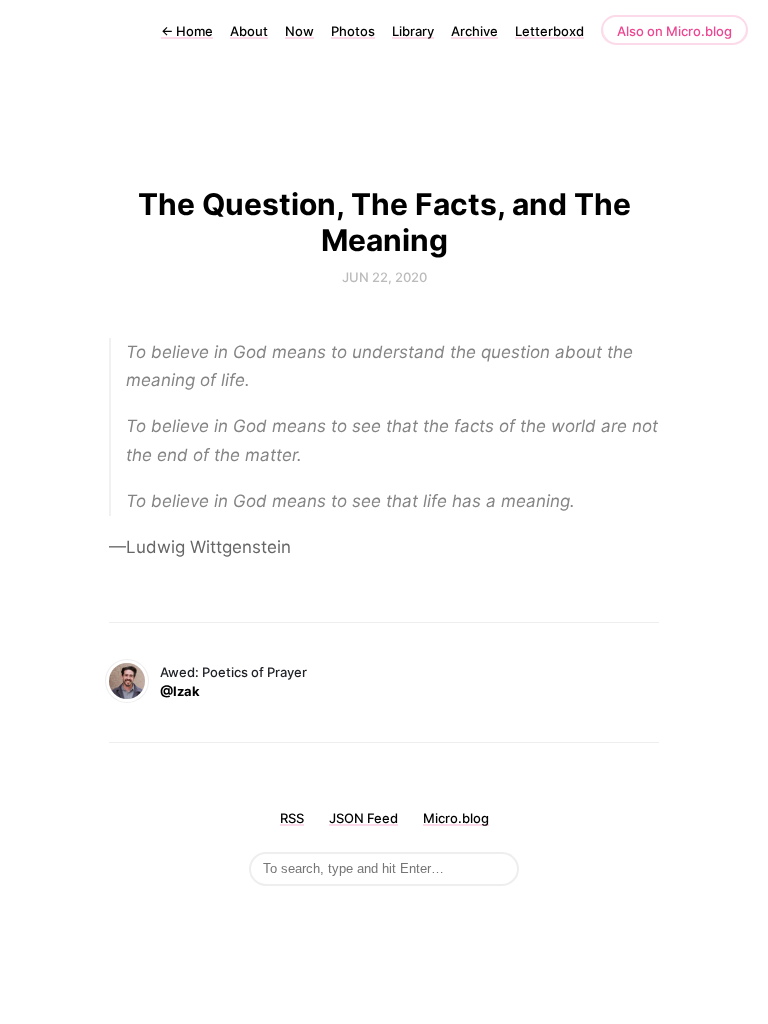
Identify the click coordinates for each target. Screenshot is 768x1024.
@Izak (180, 691)
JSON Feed (363, 818)
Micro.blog (456, 818)
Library (413, 31)
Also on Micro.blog (674, 31)
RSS (292, 818)
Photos (353, 31)
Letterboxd (549, 31)
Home (187, 31)
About (249, 31)
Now (299, 31)
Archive (474, 31)
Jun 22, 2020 (384, 277)
